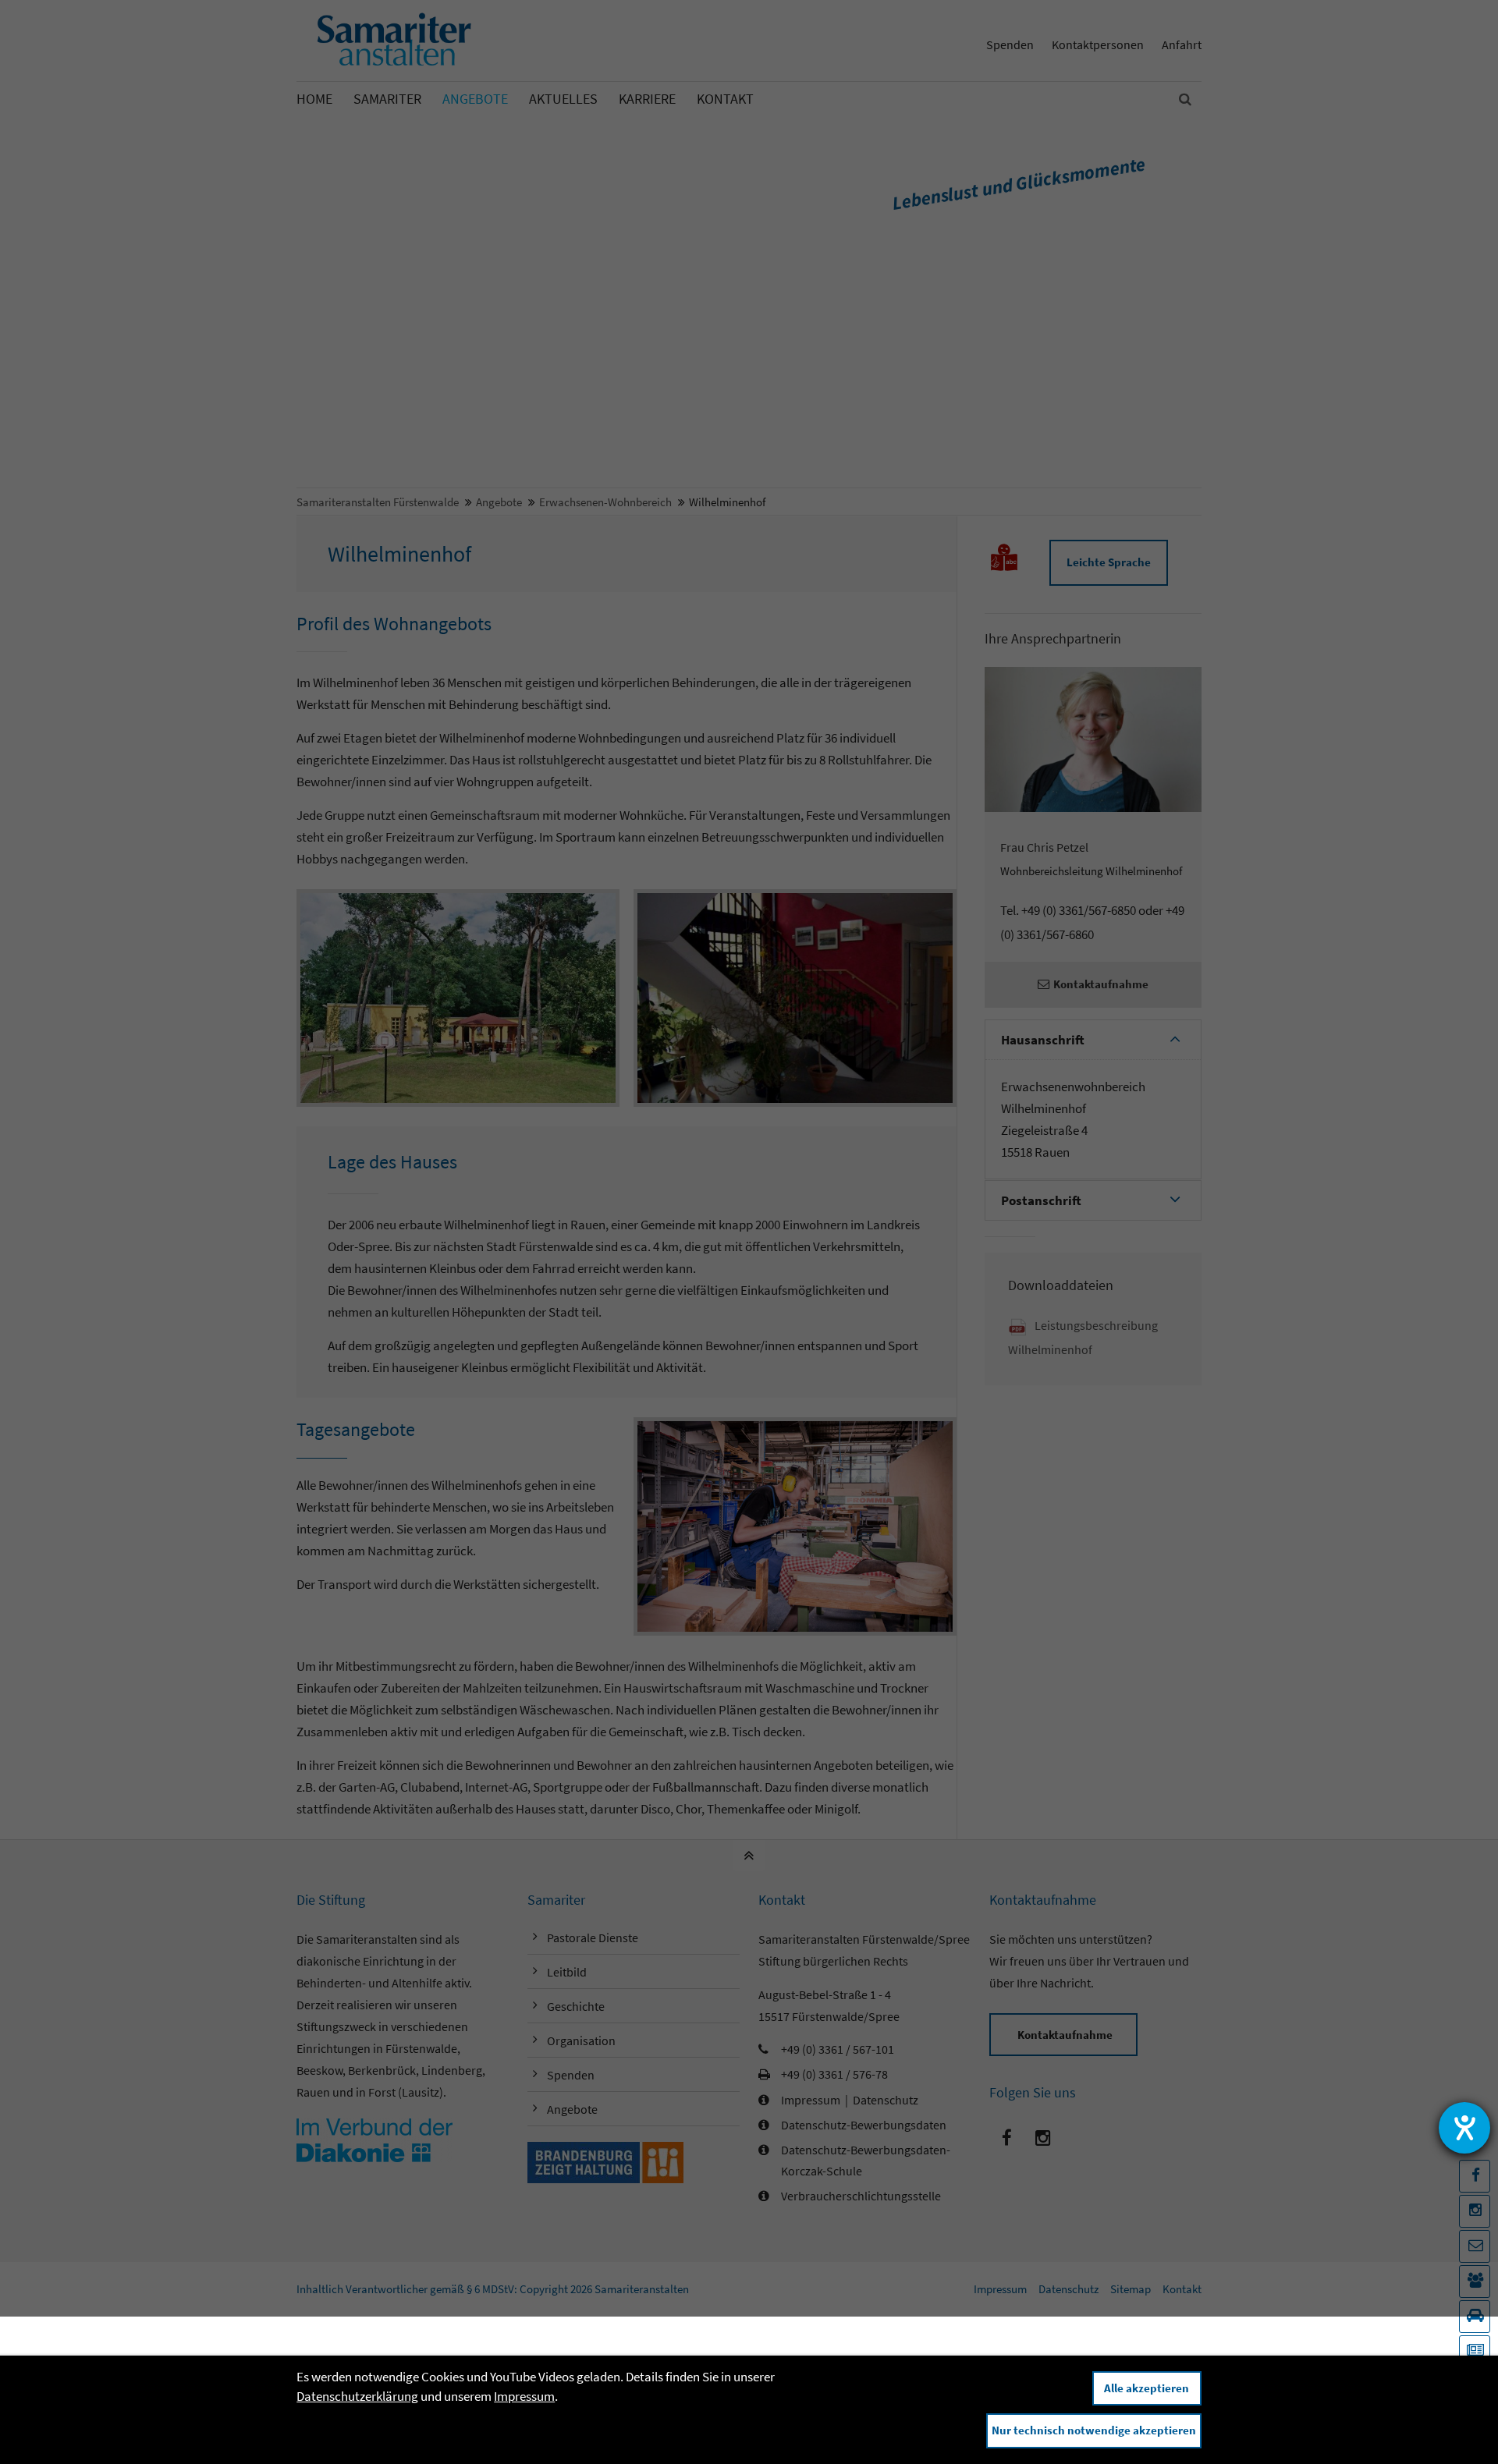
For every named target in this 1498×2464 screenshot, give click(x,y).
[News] (1475, 2352)
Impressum (524, 2396)
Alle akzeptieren (1147, 2388)
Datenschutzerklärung (357, 2396)
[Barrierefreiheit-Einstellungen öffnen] (1464, 2128)
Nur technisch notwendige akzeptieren (1094, 2430)
